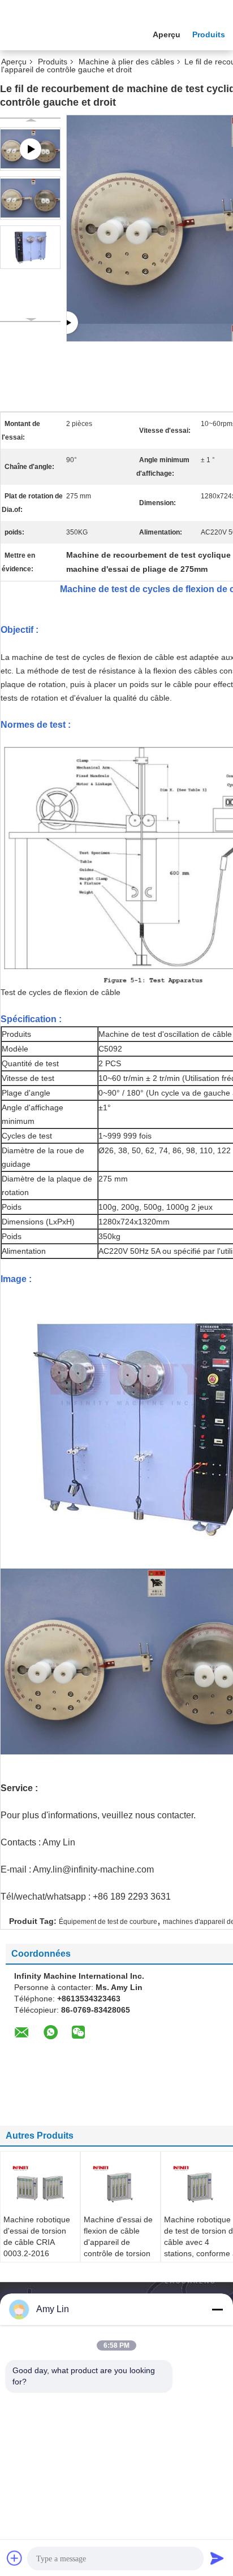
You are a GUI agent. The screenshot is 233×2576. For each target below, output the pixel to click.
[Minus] (217, 2309)
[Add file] (15, 2558)
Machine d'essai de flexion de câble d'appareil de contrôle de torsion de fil (118, 2242)
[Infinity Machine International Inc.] (62, 33)
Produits (209, 34)
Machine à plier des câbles (126, 62)
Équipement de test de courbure (108, 1922)
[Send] (217, 2558)
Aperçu (167, 34)
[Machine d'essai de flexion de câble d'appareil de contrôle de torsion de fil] (120, 2186)
